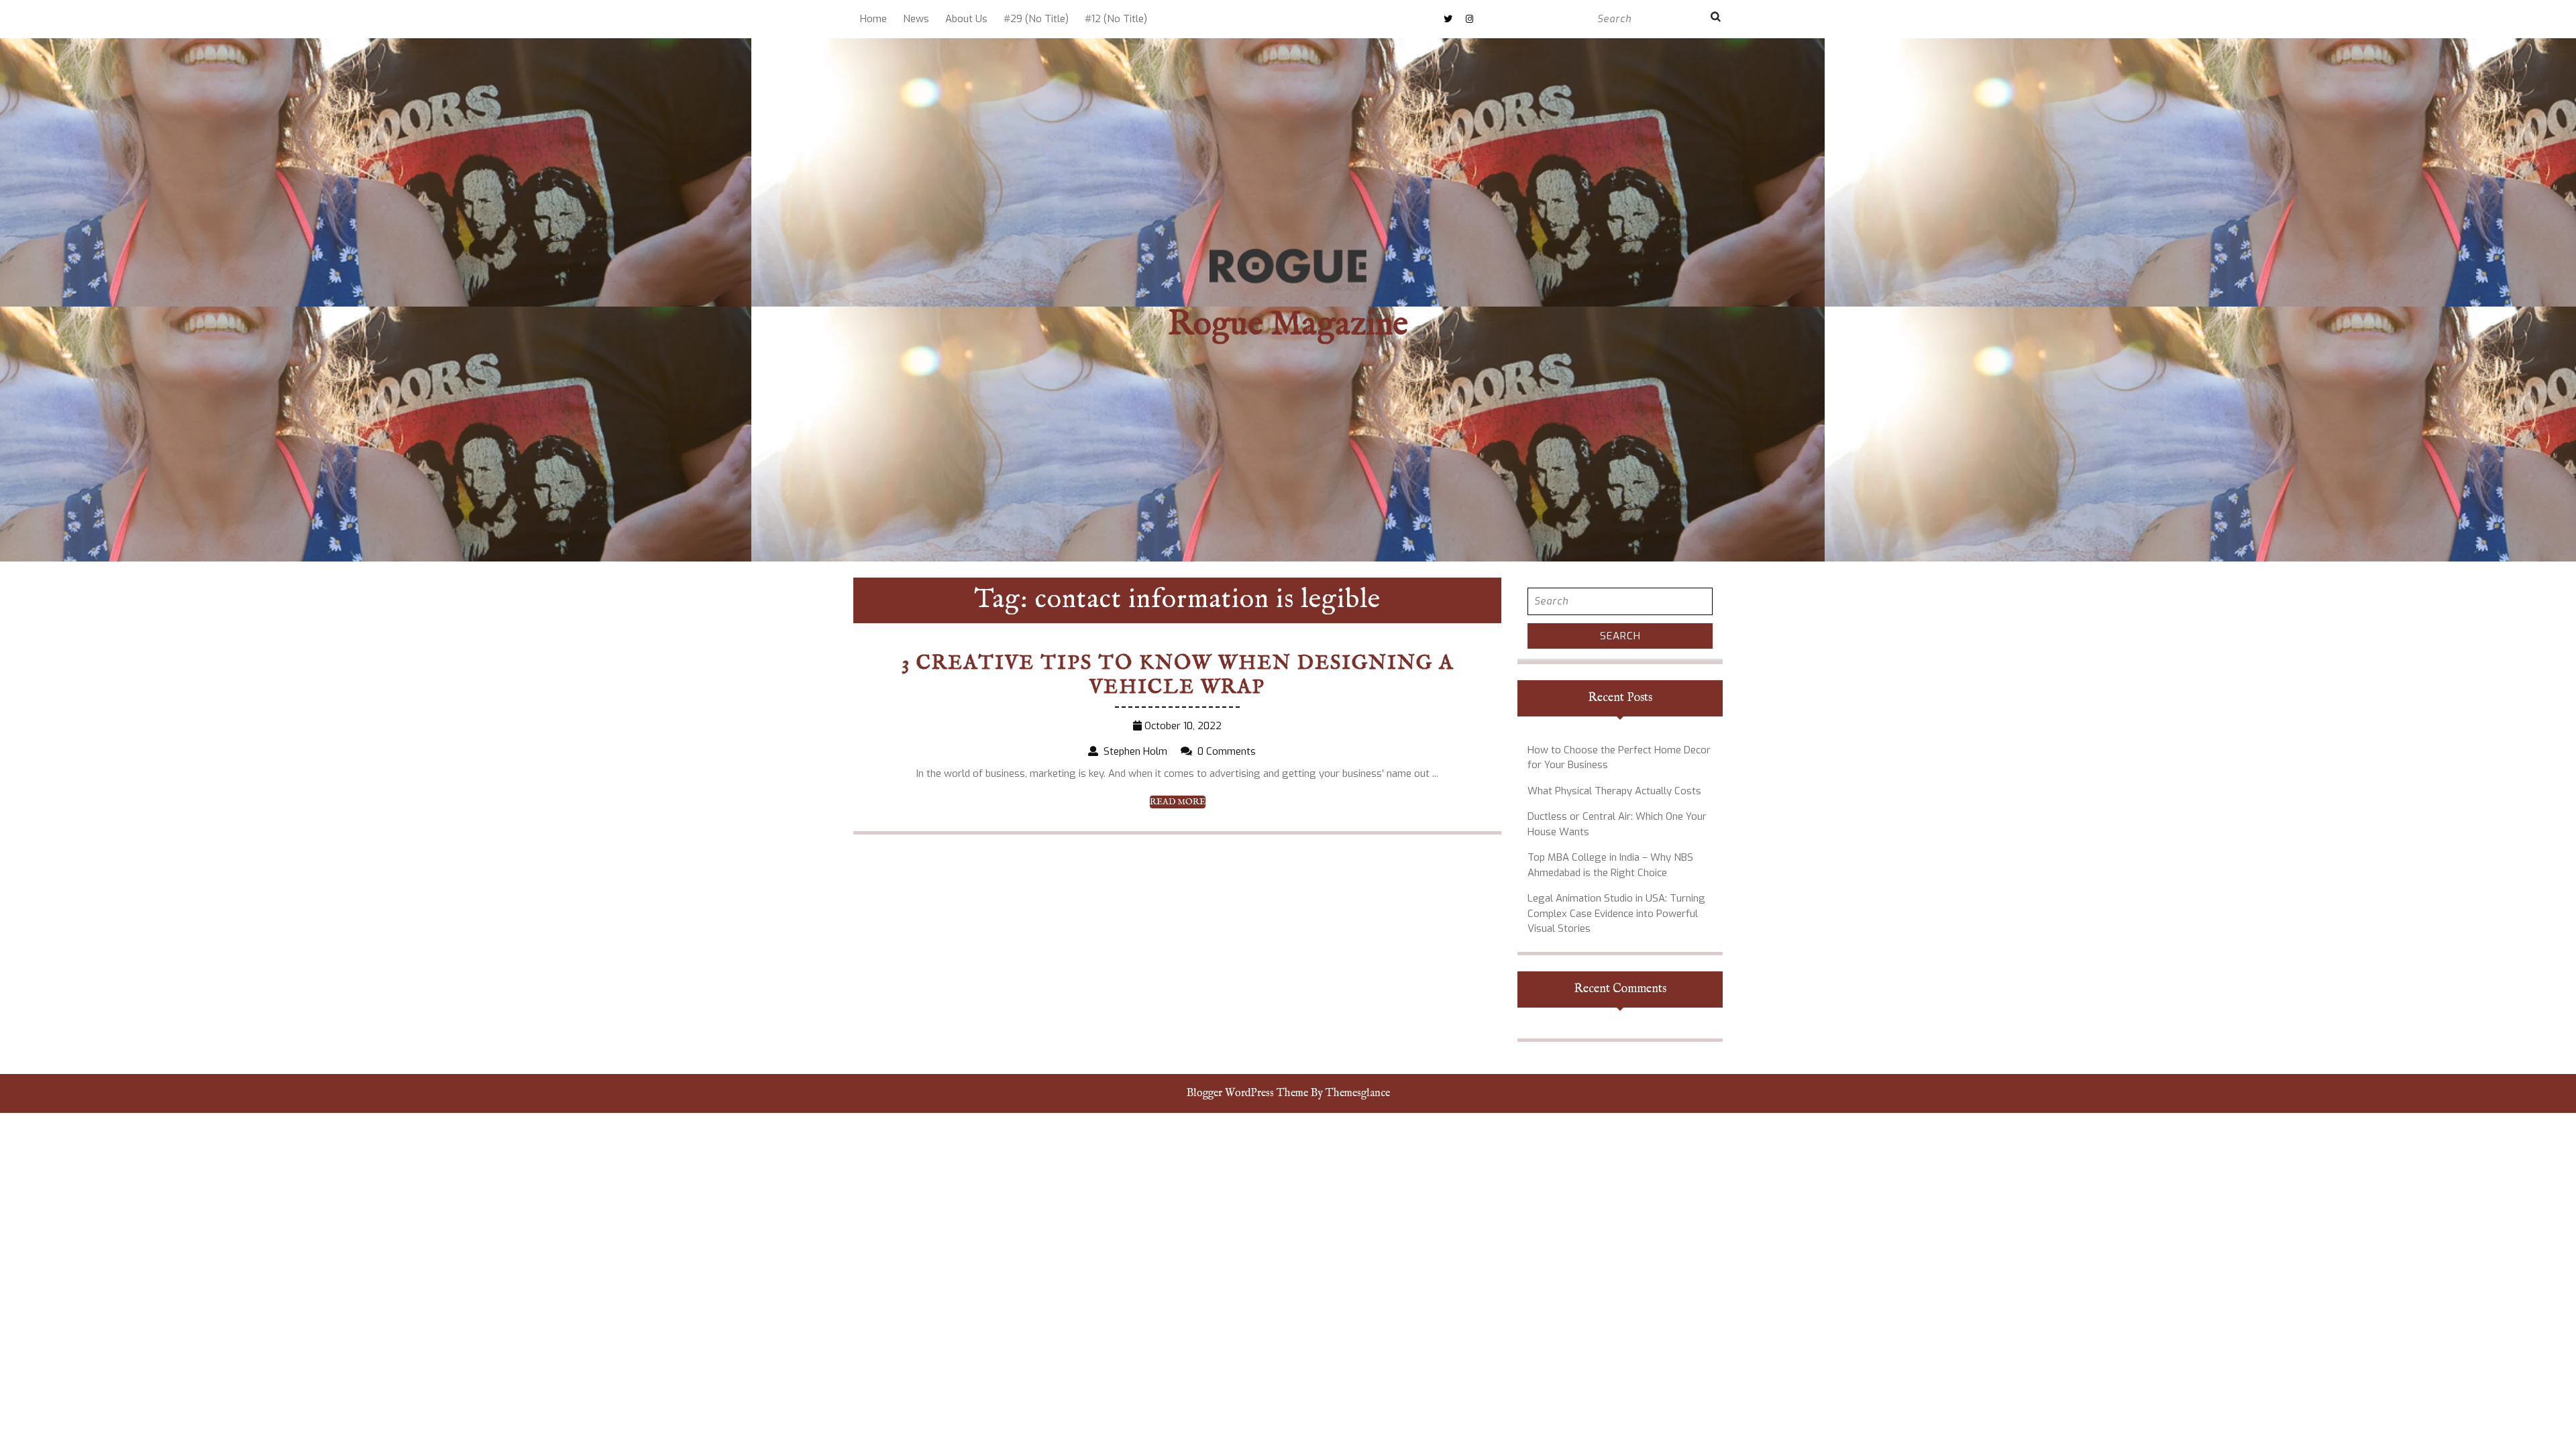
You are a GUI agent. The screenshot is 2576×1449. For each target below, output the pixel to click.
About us (966, 19)
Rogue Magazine (1288, 325)
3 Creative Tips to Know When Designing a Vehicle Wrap (1178, 676)
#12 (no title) (1116, 19)
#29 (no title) (1036, 19)
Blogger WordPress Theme (1247, 1093)
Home (873, 19)
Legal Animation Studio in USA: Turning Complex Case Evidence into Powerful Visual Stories (1616, 913)
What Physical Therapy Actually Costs (1614, 791)
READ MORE (1178, 802)
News (916, 19)
